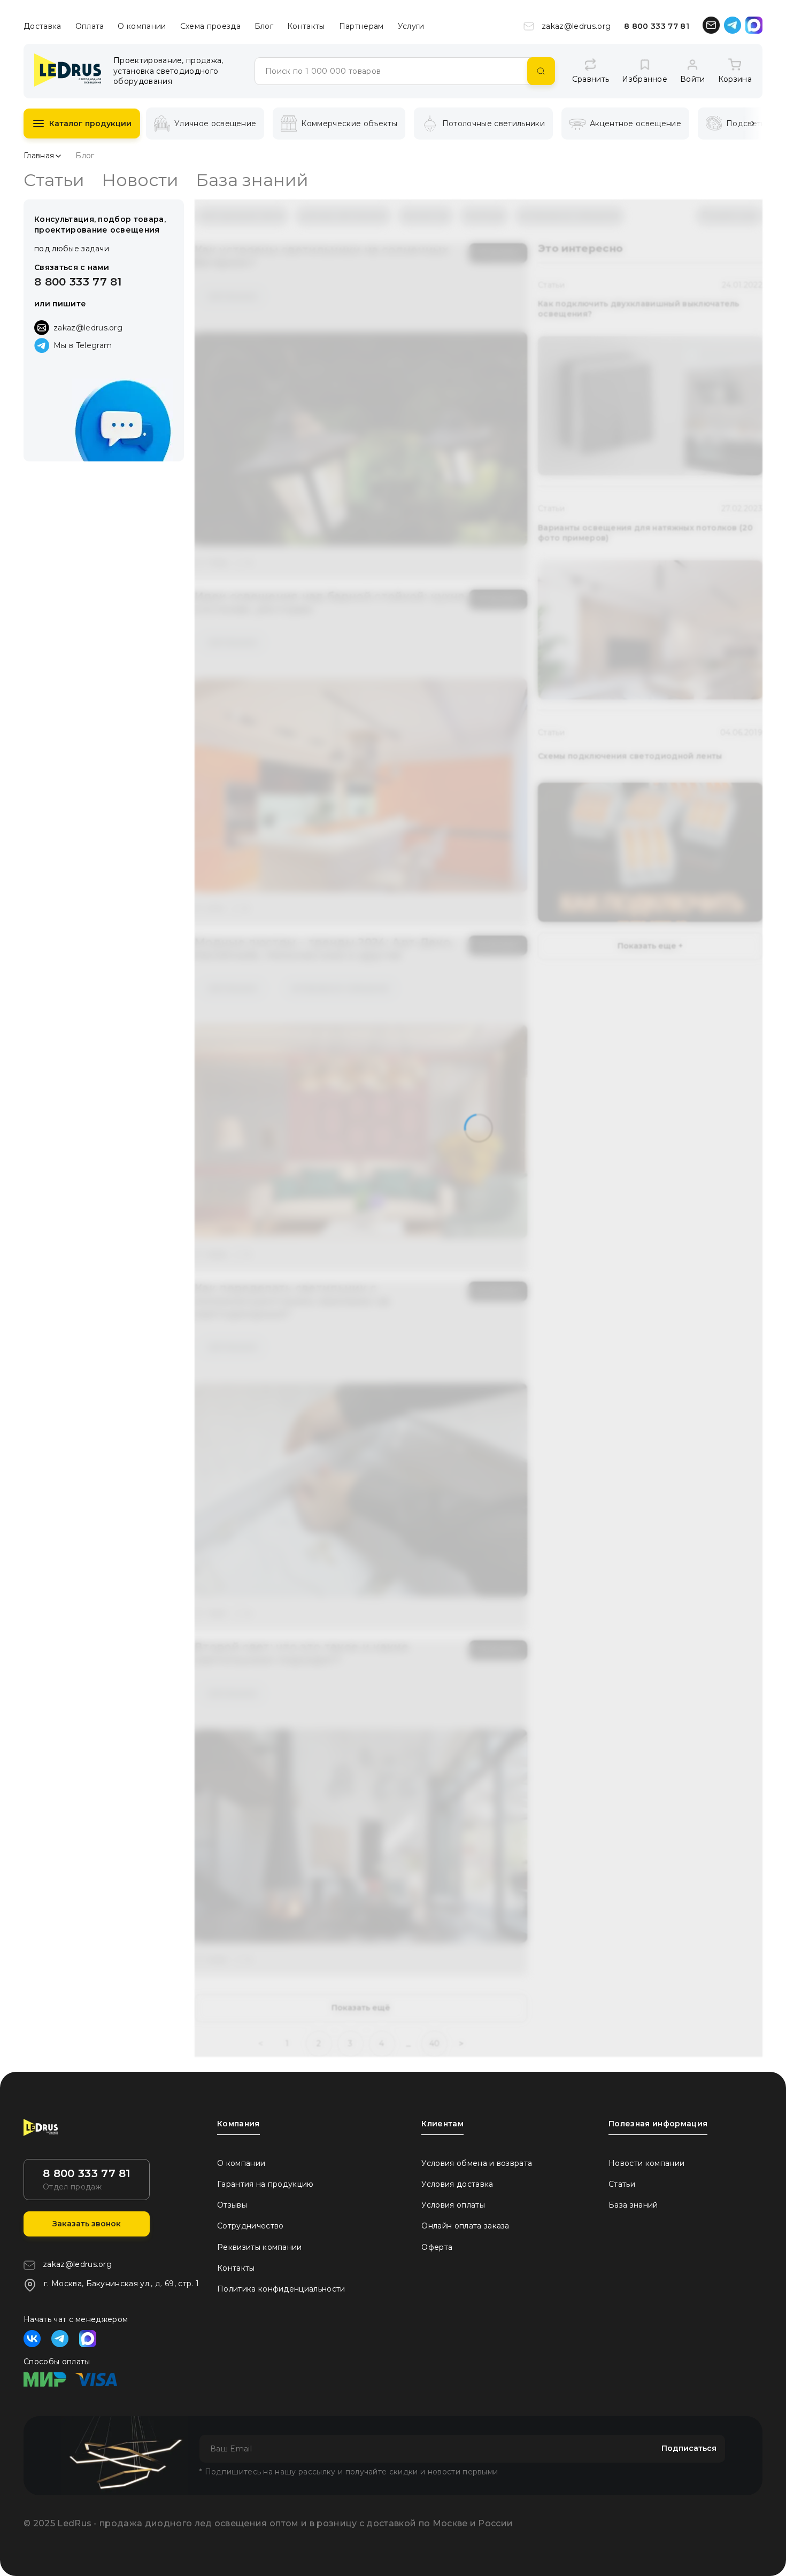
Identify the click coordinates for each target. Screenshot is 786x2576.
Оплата (90, 26)
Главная (39, 156)
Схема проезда (210, 26)
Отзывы (232, 2205)
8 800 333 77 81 (657, 26)
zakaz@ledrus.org (576, 26)
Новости (140, 180)
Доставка (43, 26)
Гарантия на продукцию (265, 2184)
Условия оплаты (453, 2205)
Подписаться (689, 2448)
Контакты (306, 26)
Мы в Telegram (83, 345)
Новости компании (646, 2163)
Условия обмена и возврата (477, 2163)
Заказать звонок (87, 2224)
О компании (142, 26)
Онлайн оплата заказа (465, 2226)
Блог (264, 26)
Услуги (411, 26)
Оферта (437, 2247)
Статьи (54, 180)
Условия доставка (457, 2184)
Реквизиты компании (260, 2247)
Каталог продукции (90, 124)
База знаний (252, 180)
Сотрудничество (250, 2226)
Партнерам (361, 26)
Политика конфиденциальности (281, 2289)
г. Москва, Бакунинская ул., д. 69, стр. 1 (121, 2284)
